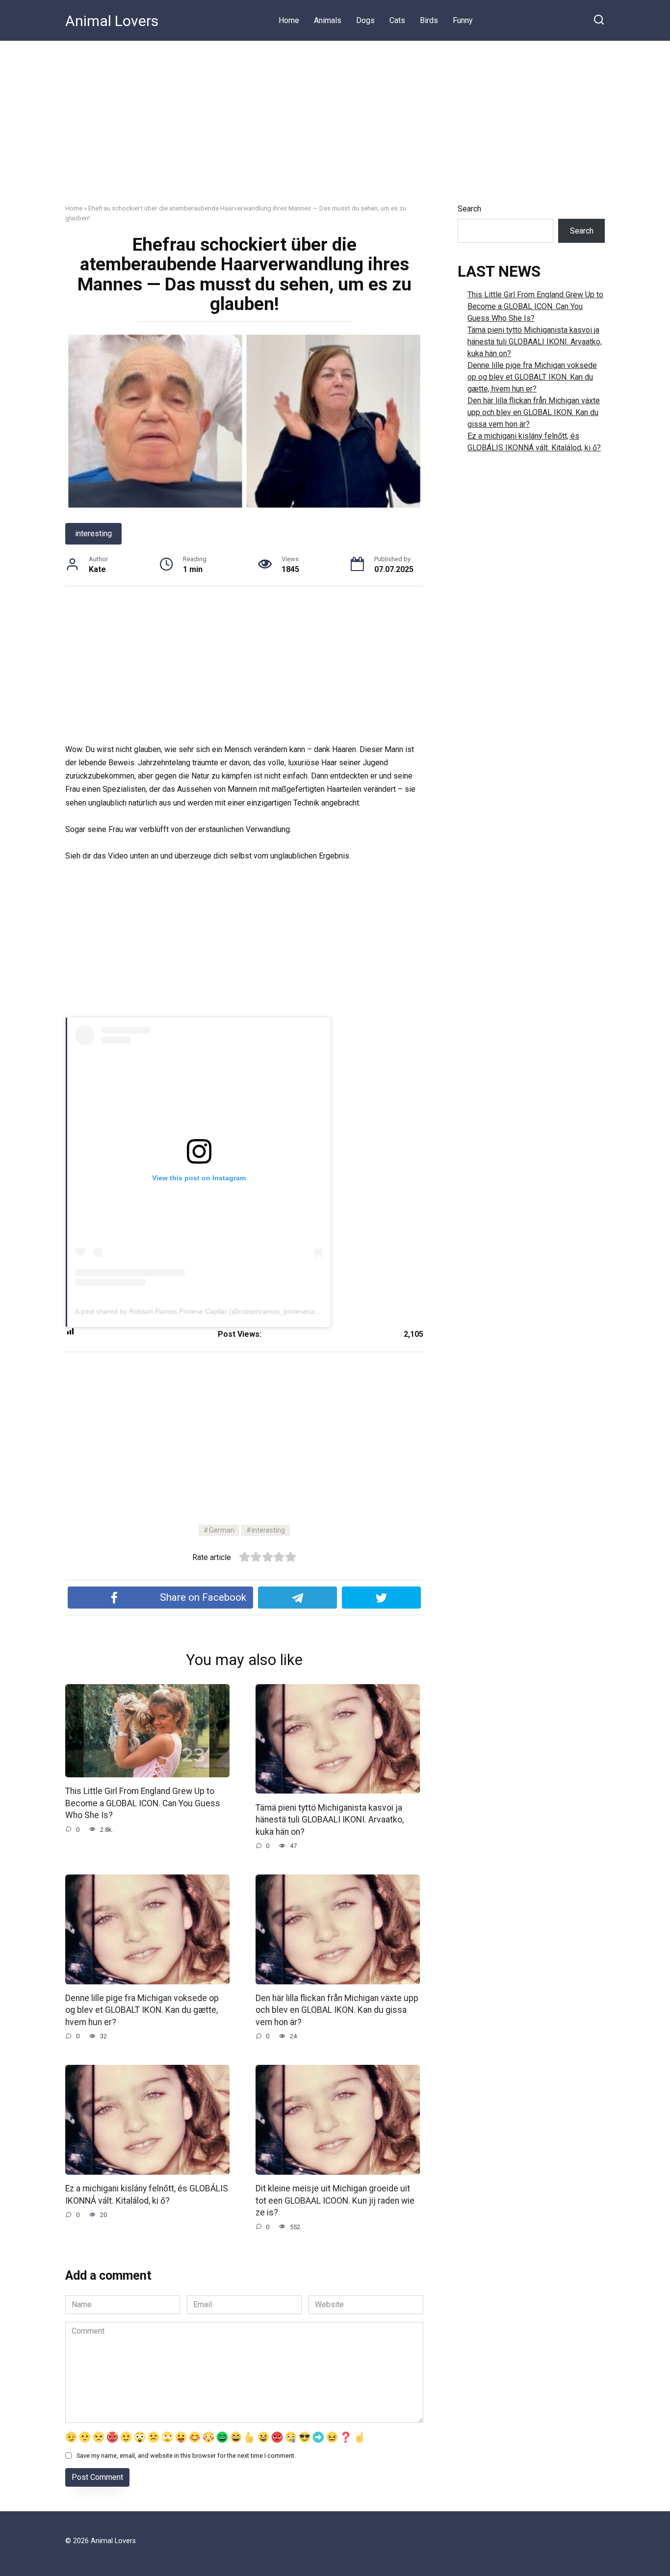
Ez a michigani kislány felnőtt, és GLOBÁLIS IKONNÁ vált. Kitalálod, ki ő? (147, 2195)
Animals (328, 20)
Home (289, 20)
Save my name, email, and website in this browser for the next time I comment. (186, 2456)
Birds (429, 20)
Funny (463, 20)
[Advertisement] (335, 115)
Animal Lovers (112, 21)
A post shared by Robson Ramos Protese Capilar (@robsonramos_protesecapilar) (203, 1311)
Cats (397, 20)
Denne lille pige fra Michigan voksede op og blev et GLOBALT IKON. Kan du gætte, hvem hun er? (142, 2010)
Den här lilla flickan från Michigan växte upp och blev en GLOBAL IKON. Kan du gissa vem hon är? (337, 2010)
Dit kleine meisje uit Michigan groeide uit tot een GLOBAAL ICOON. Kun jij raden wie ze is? (335, 2200)
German (222, 1530)
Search (469, 209)
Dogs (365, 20)
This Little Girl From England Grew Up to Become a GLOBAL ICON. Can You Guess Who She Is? (143, 1803)
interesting (93, 533)
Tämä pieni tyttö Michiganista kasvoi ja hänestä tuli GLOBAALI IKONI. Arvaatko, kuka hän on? (330, 1819)
